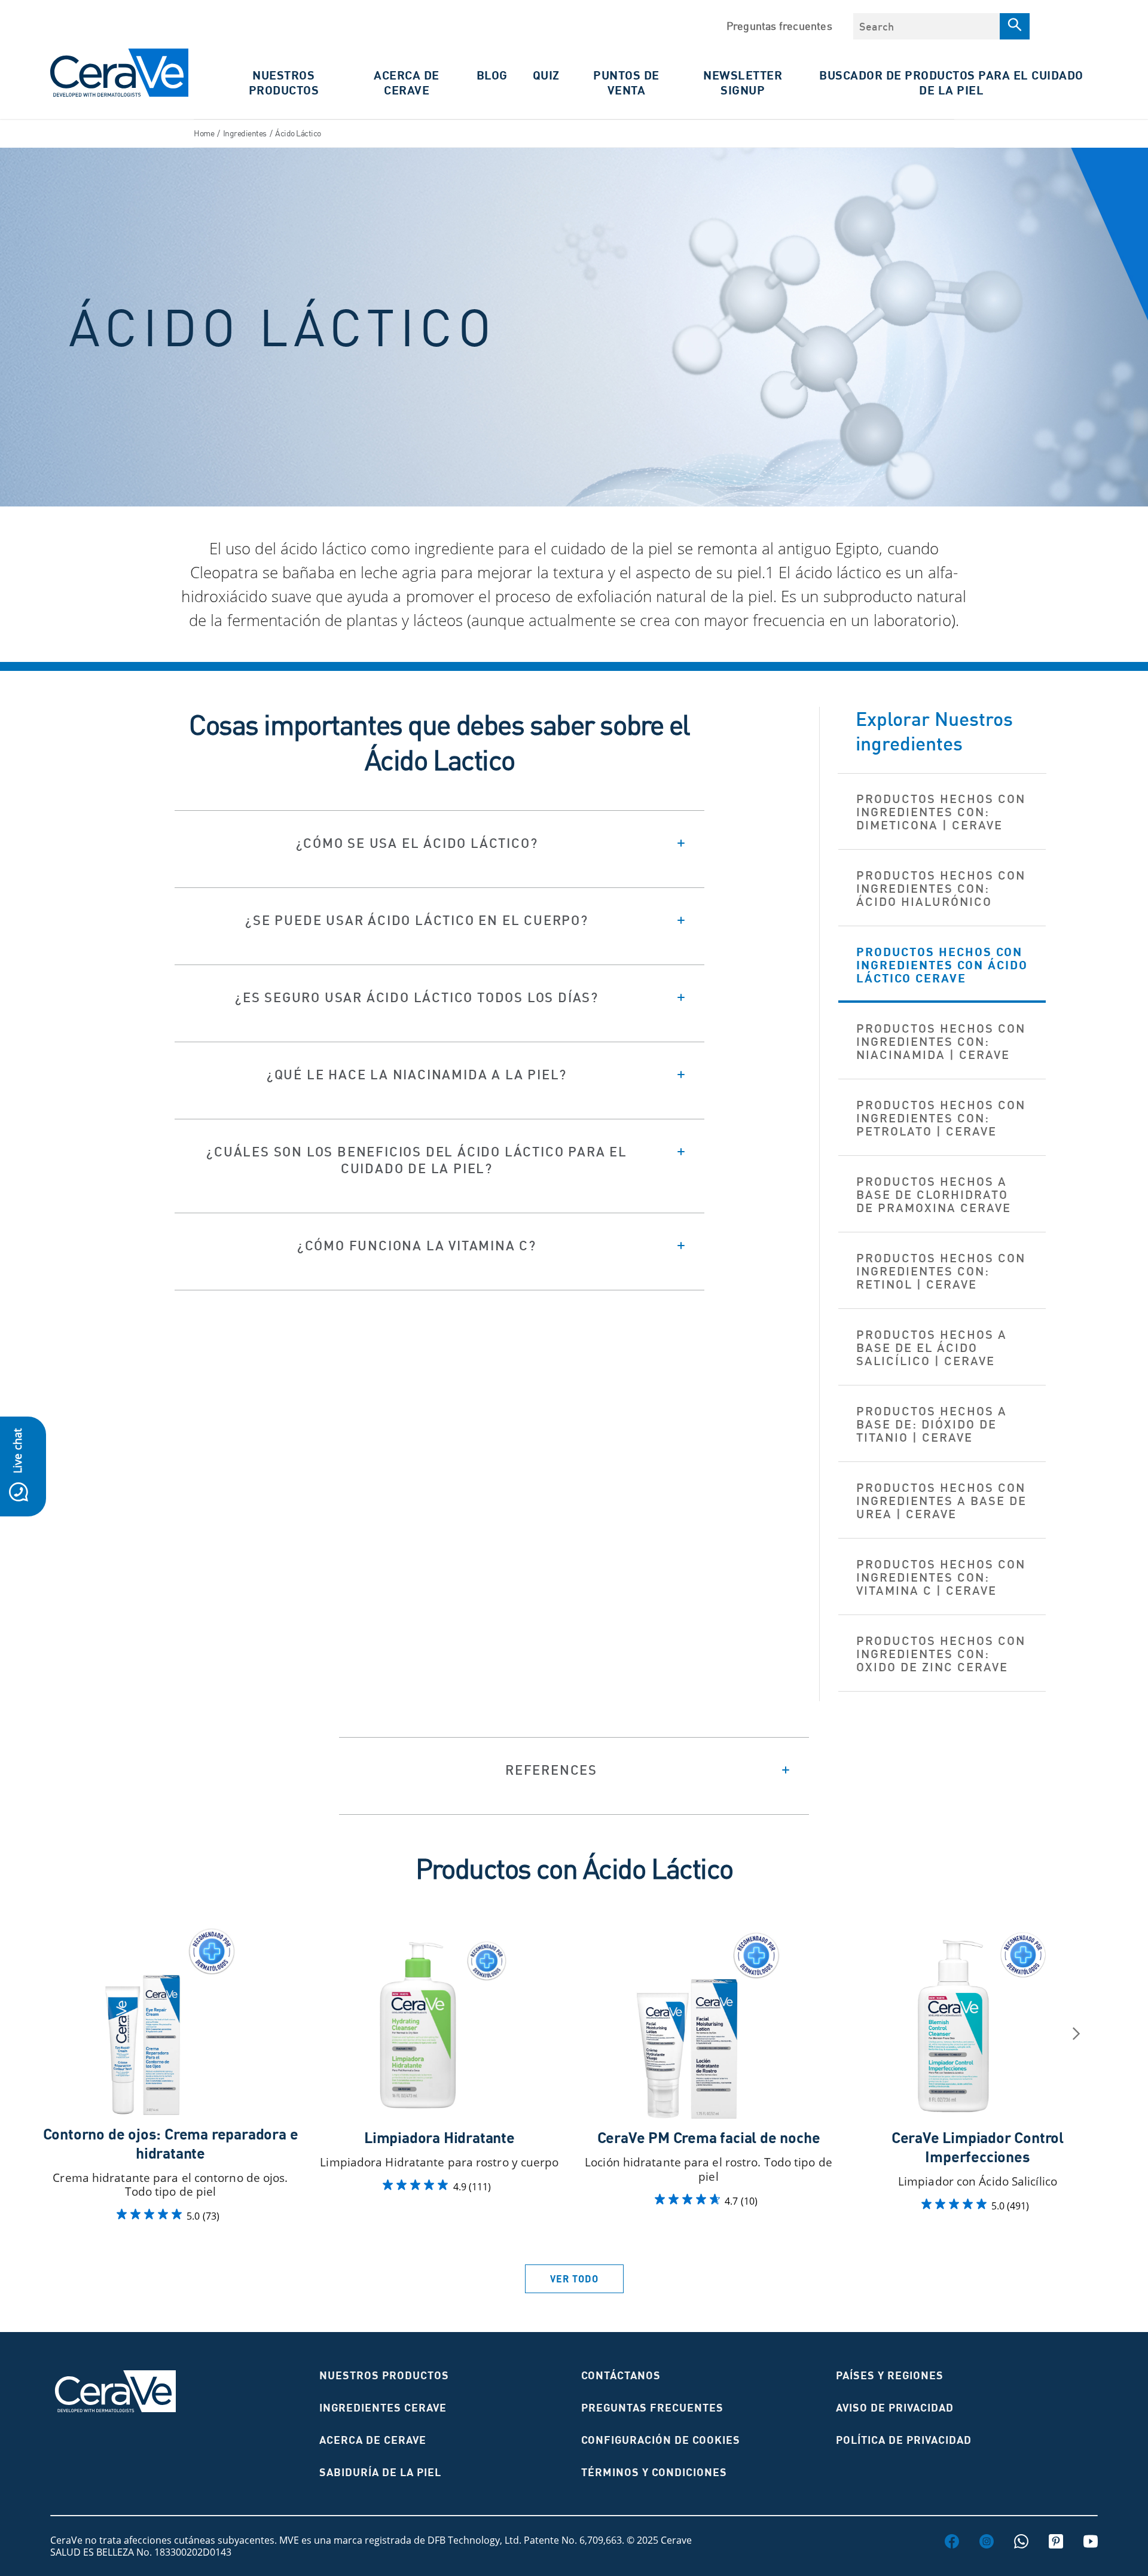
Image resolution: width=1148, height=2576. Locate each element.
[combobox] (926, 26)
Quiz (546, 75)
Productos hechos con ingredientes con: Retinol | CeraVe (941, 1271)
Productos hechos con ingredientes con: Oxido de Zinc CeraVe (941, 1654)
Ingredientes (245, 133)
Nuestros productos (384, 2375)
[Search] (1015, 26)
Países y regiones (890, 2375)
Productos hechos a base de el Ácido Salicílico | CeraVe (932, 1347)
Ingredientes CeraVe (383, 2408)
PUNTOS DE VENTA (626, 83)
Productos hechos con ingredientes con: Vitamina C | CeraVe (941, 1577)
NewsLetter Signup (743, 83)
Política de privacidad (904, 2440)
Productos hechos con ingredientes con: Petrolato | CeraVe (941, 1118)
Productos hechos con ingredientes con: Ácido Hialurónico (941, 888)
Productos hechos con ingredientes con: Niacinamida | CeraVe (941, 1041)
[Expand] (439, 843)
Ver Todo (574, 2279)
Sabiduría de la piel (380, 2472)
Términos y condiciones (654, 2472)
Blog (492, 75)
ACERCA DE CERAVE (407, 83)
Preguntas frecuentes (779, 26)
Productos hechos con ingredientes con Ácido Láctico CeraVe (942, 965)
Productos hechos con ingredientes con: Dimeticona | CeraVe (941, 812)
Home (204, 133)
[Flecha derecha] (1076, 2034)
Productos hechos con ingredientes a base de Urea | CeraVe (941, 1501)
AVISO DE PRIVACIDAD (895, 2408)
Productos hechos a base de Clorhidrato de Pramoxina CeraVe (934, 1194)
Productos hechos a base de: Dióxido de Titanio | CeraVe (932, 1424)
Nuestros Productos (284, 83)
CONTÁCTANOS (621, 2375)
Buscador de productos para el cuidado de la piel (951, 83)
